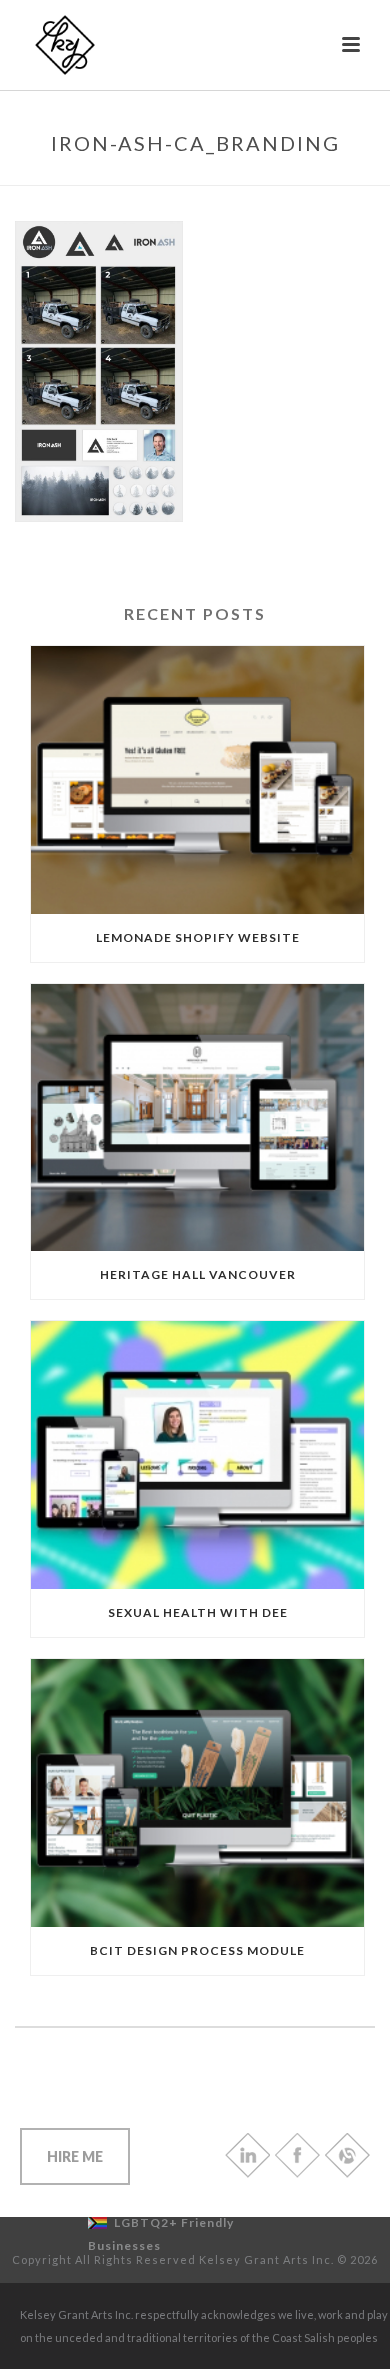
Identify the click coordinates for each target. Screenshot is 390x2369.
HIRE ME (75, 2156)
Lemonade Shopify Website (198, 937)
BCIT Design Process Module (197, 1950)
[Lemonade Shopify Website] (197, 780)
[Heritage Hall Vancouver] (197, 1118)
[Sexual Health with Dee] (197, 1455)
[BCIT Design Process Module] (197, 1793)
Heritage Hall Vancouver (198, 1274)
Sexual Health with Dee (198, 1612)
